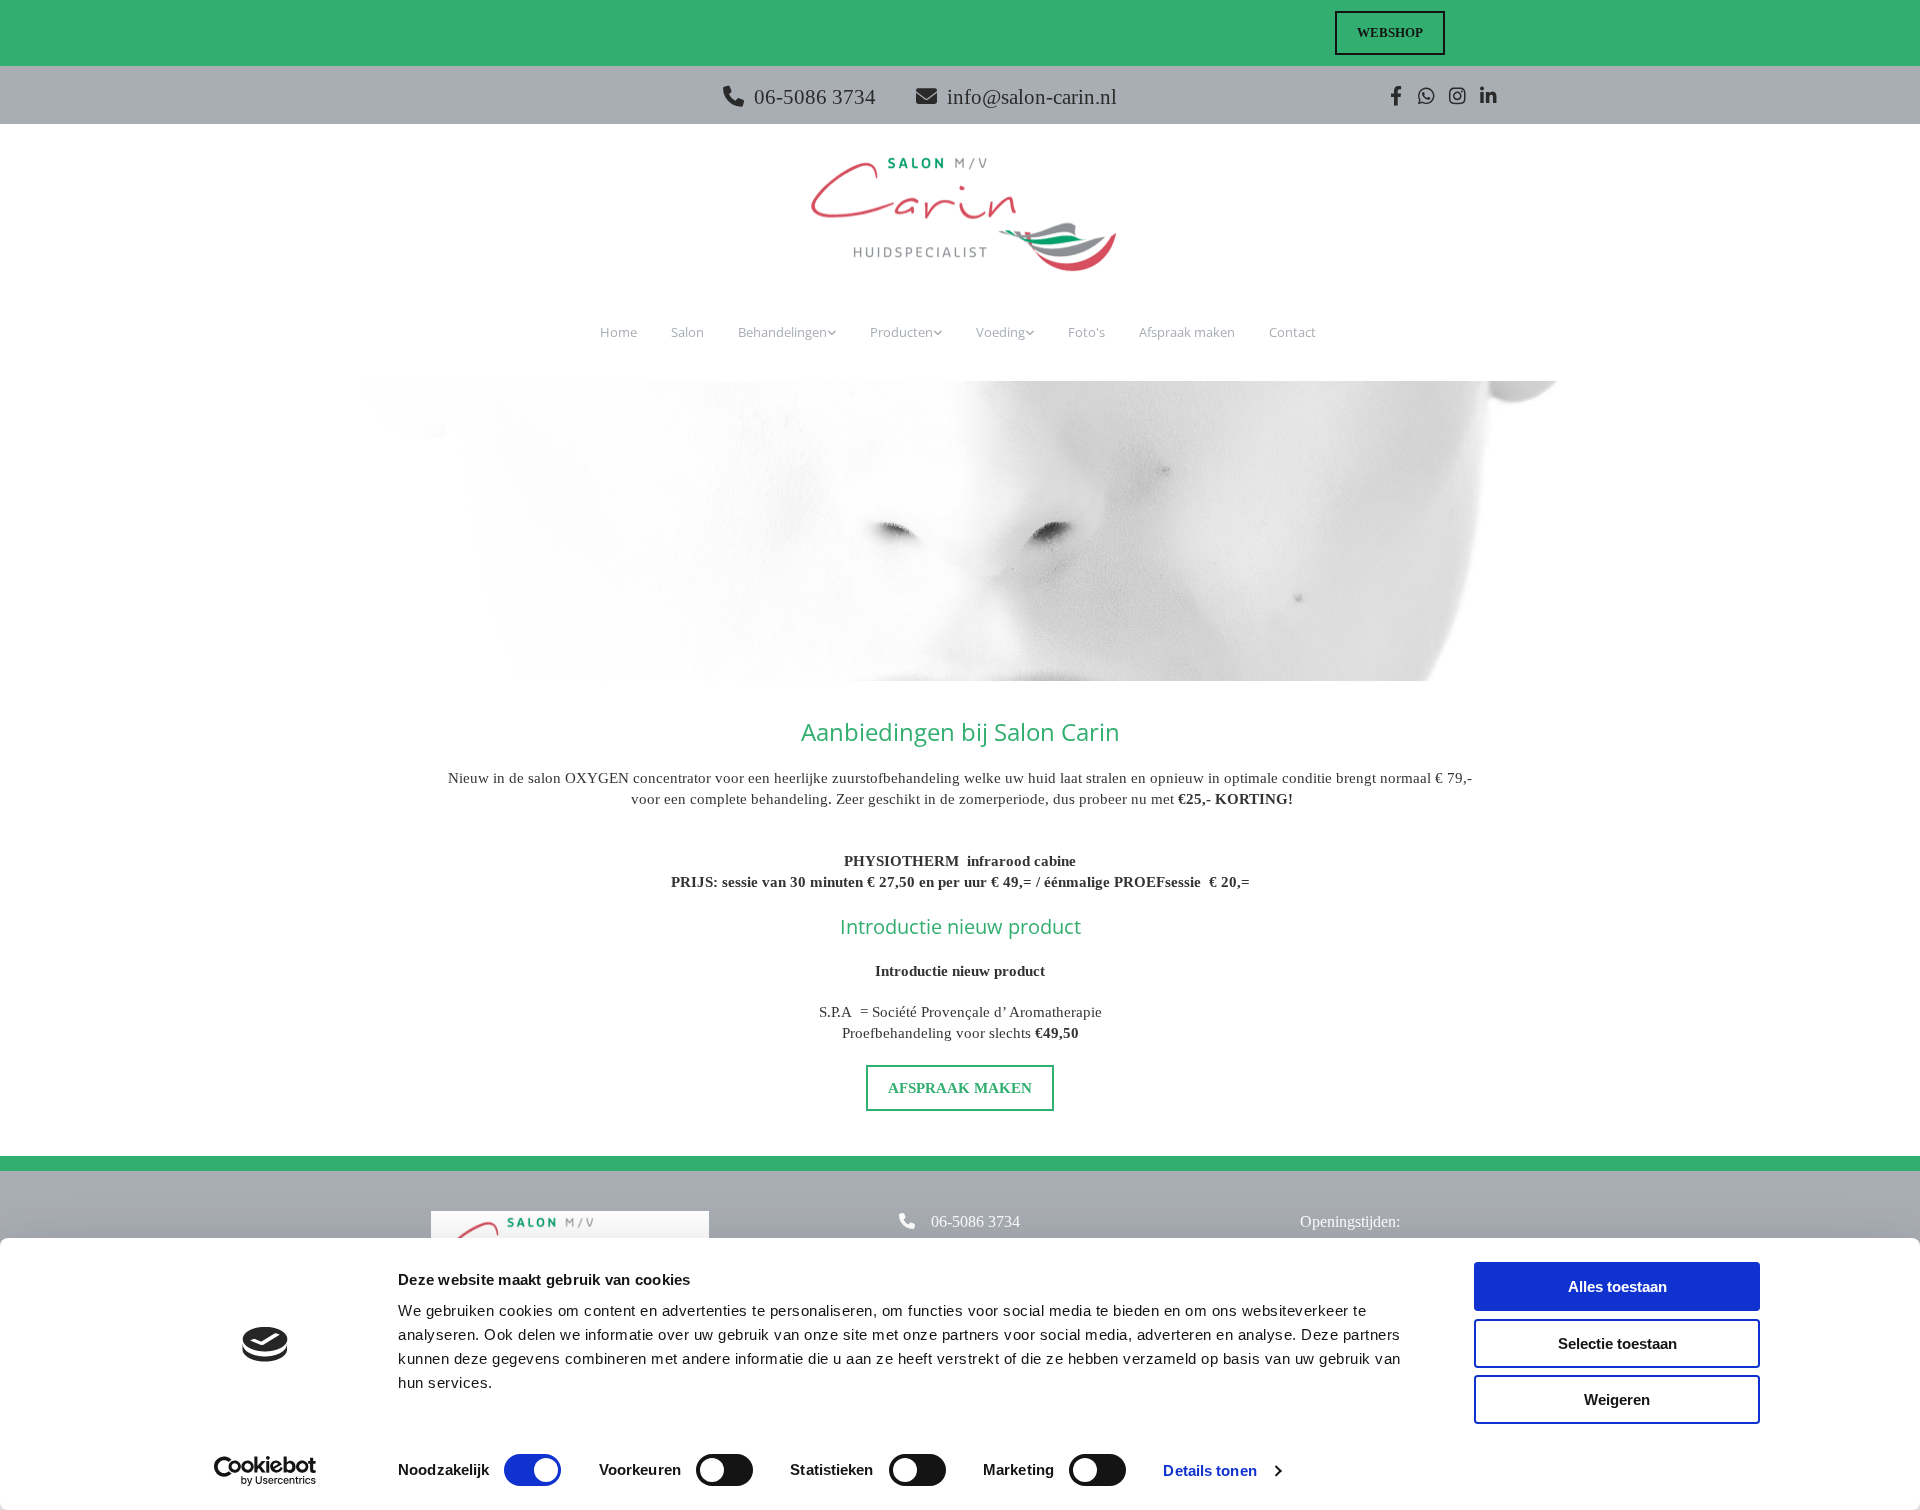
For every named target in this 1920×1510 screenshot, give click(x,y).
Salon (687, 332)
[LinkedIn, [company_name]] (1488, 95)
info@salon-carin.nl (1032, 97)
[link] (789, 332)
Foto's (1086, 332)
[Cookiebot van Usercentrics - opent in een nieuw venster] (265, 1471)
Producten (901, 332)
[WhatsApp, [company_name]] (1426, 95)
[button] (1390, 33)
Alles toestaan (1617, 1286)
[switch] (724, 1470)
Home (618, 332)
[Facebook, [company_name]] (1395, 95)
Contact (1292, 332)
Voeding (1000, 332)
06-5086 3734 (815, 97)
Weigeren (1617, 1399)
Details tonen (1209, 1470)
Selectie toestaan (1617, 1343)
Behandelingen (782, 332)
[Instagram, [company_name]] (1457, 95)
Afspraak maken (1187, 332)
